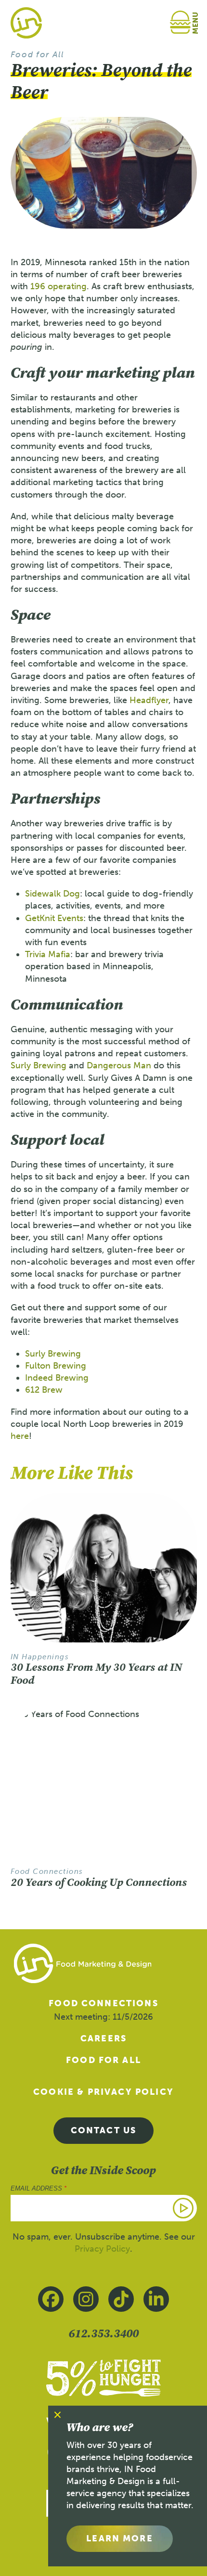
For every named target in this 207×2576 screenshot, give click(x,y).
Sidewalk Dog (52, 894)
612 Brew (44, 1390)
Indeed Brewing (57, 1378)
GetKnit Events (54, 918)
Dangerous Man (119, 1065)
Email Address (39, 2188)
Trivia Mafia (48, 954)
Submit (184, 2208)
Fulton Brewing (56, 1366)
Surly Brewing (39, 1065)
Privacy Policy (102, 2249)
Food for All (37, 54)
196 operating (58, 286)
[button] (188, 23)
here (20, 1436)
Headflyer (149, 700)
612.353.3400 (103, 2333)
